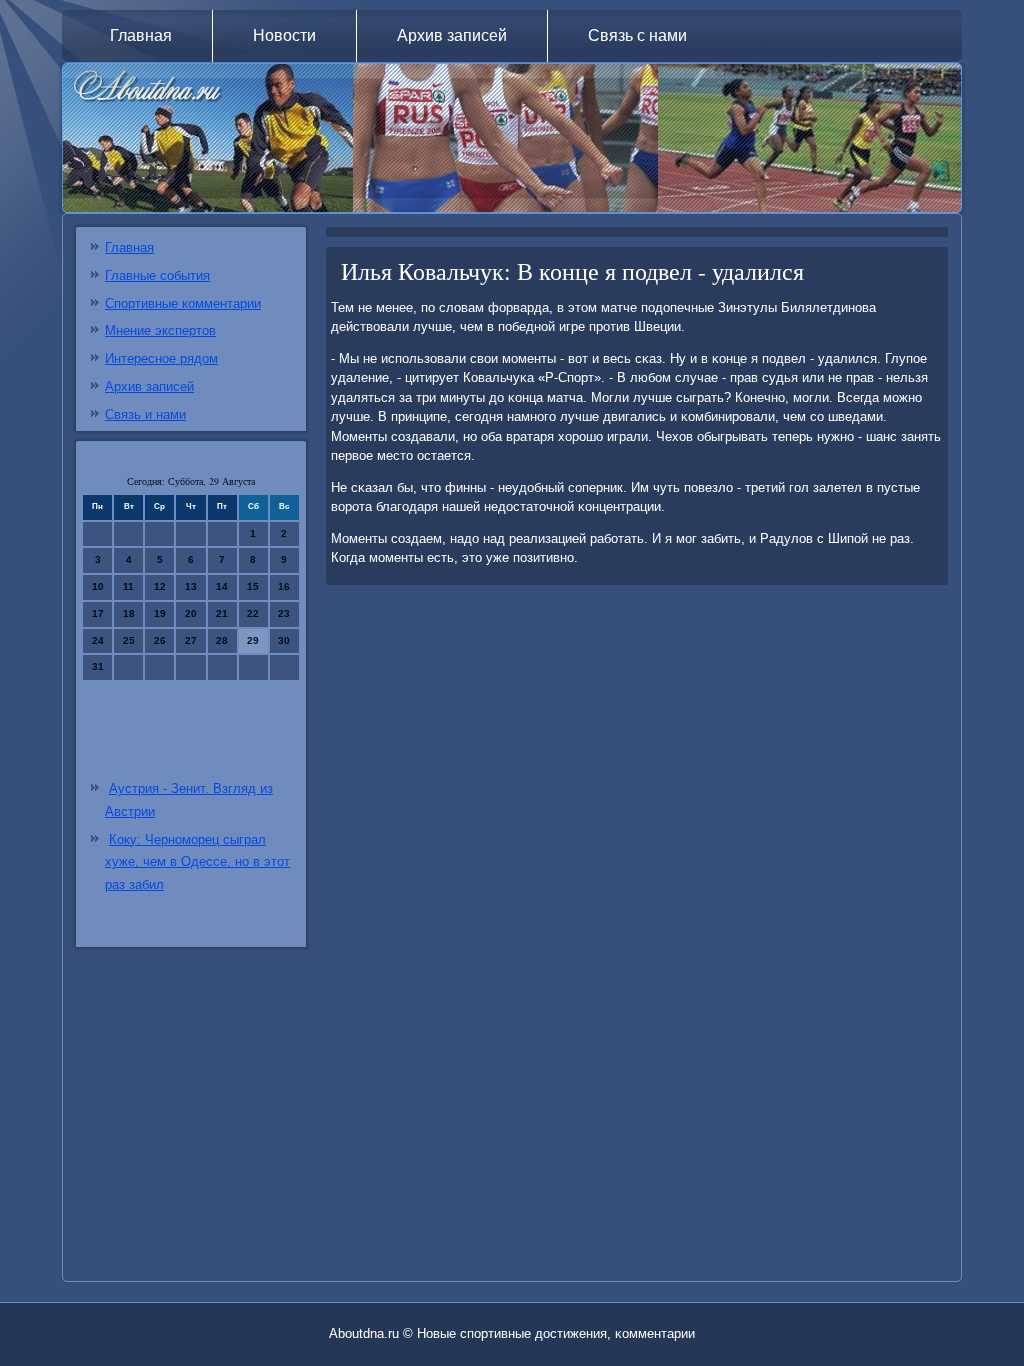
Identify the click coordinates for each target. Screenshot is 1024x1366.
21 (222, 613)
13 (191, 586)
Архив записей (452, 35)
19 (160, 613)
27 (191, 640)
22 (253, 613)
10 (98, 586)
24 (98, 640)
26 (160, 640)
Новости (284, 35)
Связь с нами (637, 35)
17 (98, 613)
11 (128, 586)
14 (222, 586)
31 (98, 666)
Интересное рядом (161, 358)
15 (253, 586)
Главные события (157, 275)
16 (284, 586)
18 (129, 613)
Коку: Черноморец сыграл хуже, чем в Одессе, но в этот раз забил (197, 862)
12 (160, 586)
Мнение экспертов (160, 330)
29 (253, 640)
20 (191, 613)
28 (222, 640)
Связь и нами (145, 414)
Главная (141, 35)
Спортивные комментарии (183, 303)
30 (284, 640)
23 (284, 613)
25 (129, 640)
